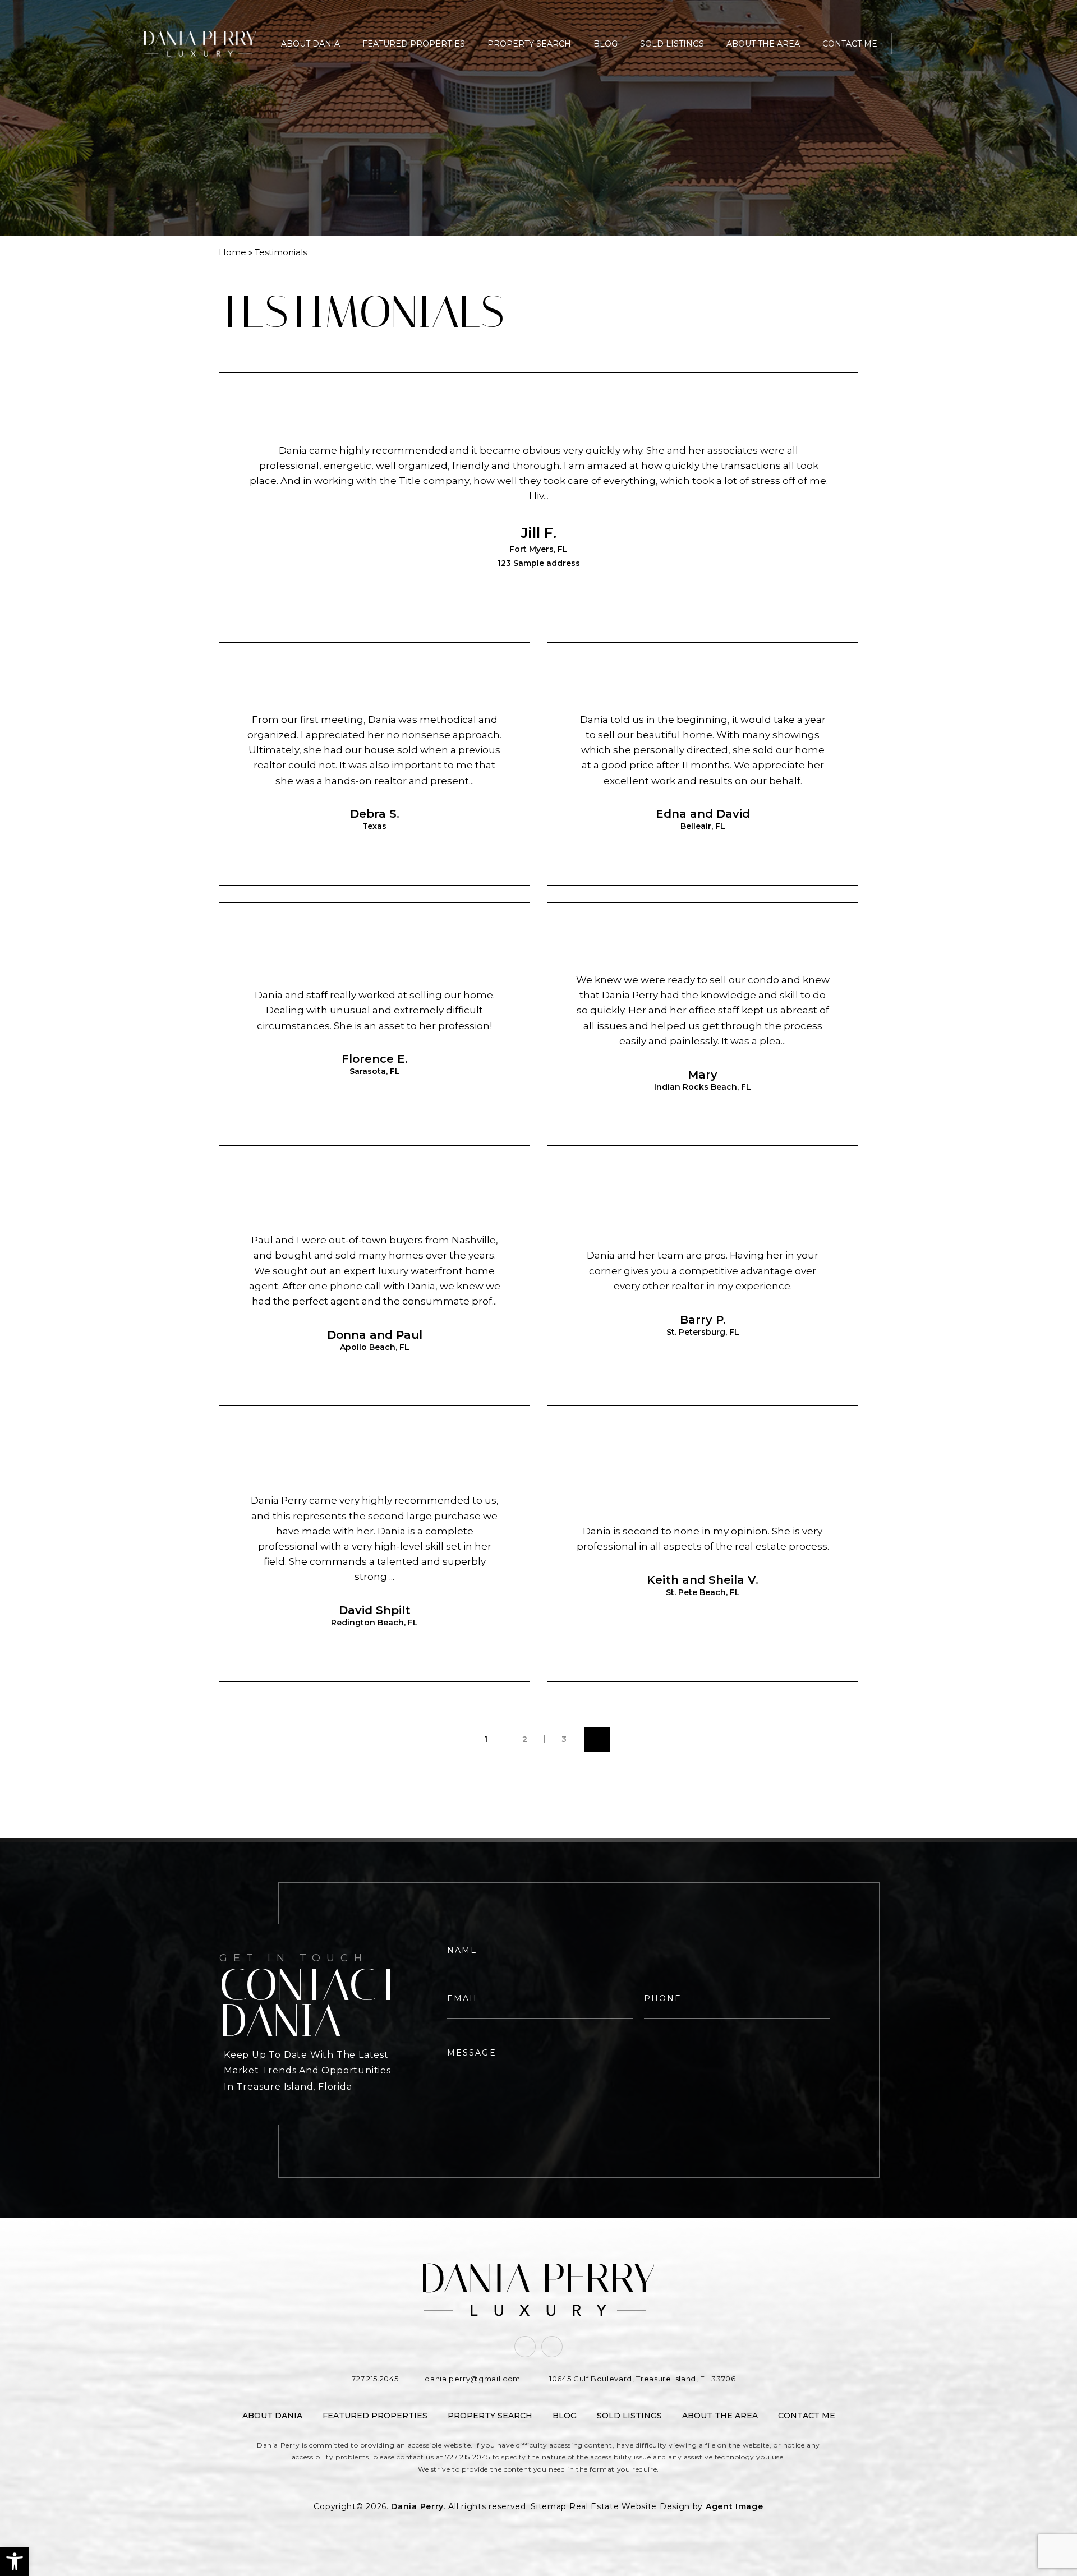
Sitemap (549, 2506)
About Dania (310, 44)
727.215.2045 (468, 2457)
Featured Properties (414, 44)
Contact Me (850, 44)
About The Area (763, 44)
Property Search (529, 44)
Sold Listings (672, 44)
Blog (606, 44)
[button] (15, 2561)
